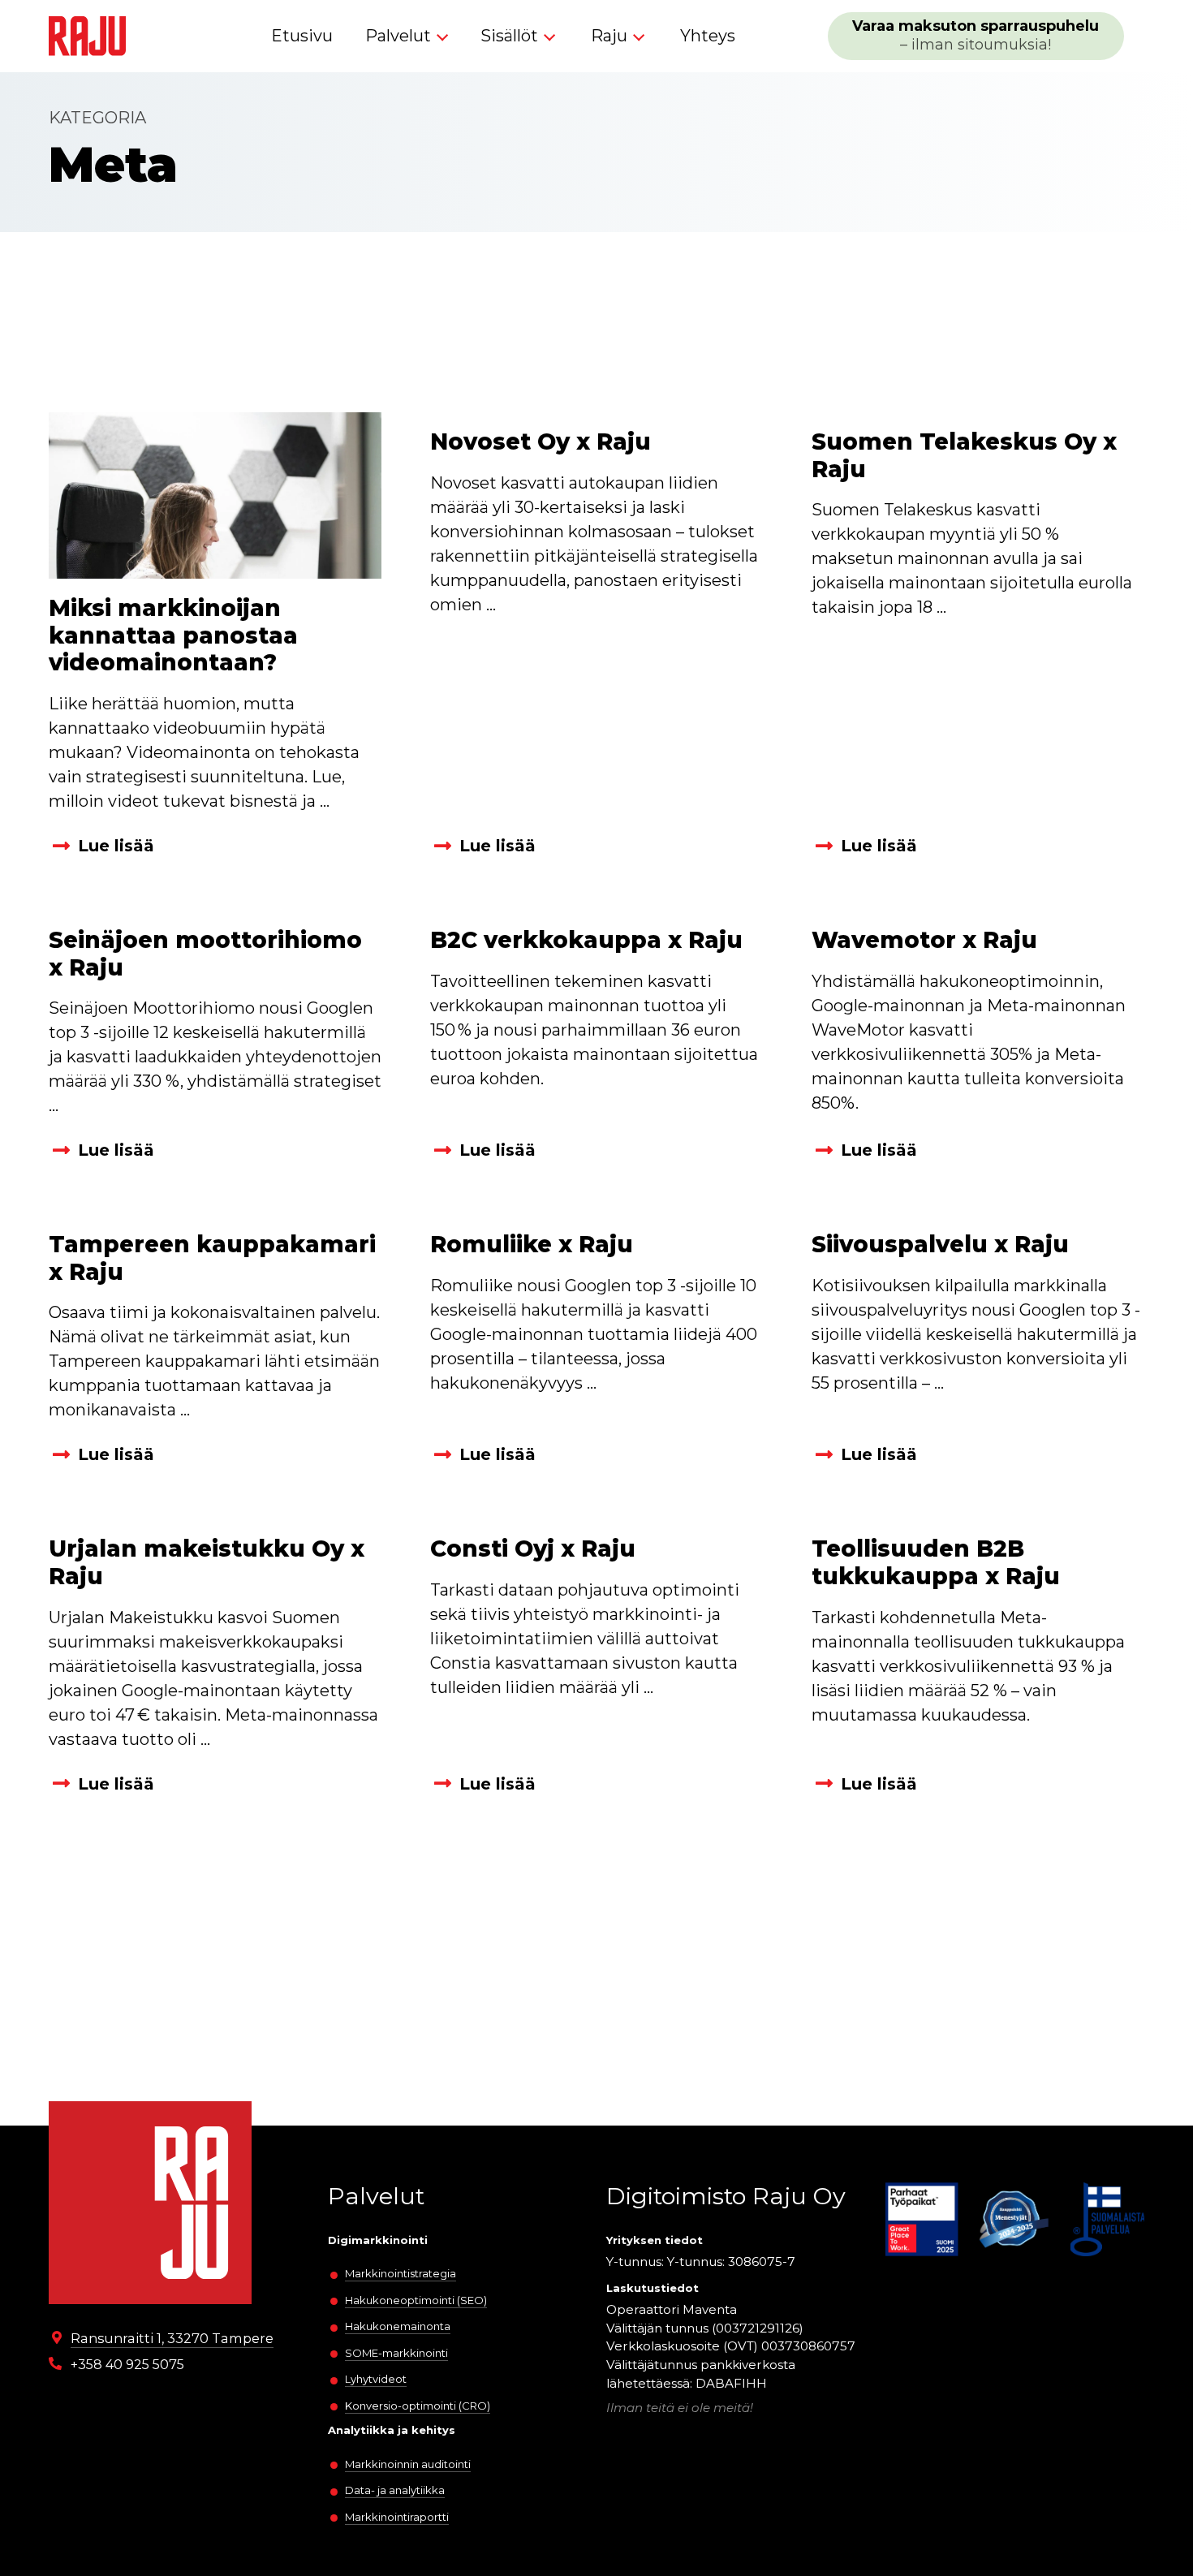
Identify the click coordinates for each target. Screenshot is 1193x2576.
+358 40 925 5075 (127, 2364)
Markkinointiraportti (397, 2517)
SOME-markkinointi (396, 2353)
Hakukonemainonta (398, 2326)
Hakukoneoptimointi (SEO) (416, 2300)
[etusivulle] (87, 36)
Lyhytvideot (376, 2379)
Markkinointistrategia (401, 2273)
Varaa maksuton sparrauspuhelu (976, 35)
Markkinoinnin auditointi (408, 2464)
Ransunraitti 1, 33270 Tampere (172, 2338)
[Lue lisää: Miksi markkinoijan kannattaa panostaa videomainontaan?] (215, 495)
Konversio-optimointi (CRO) (418, 2406)
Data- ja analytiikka (395, 2490)
